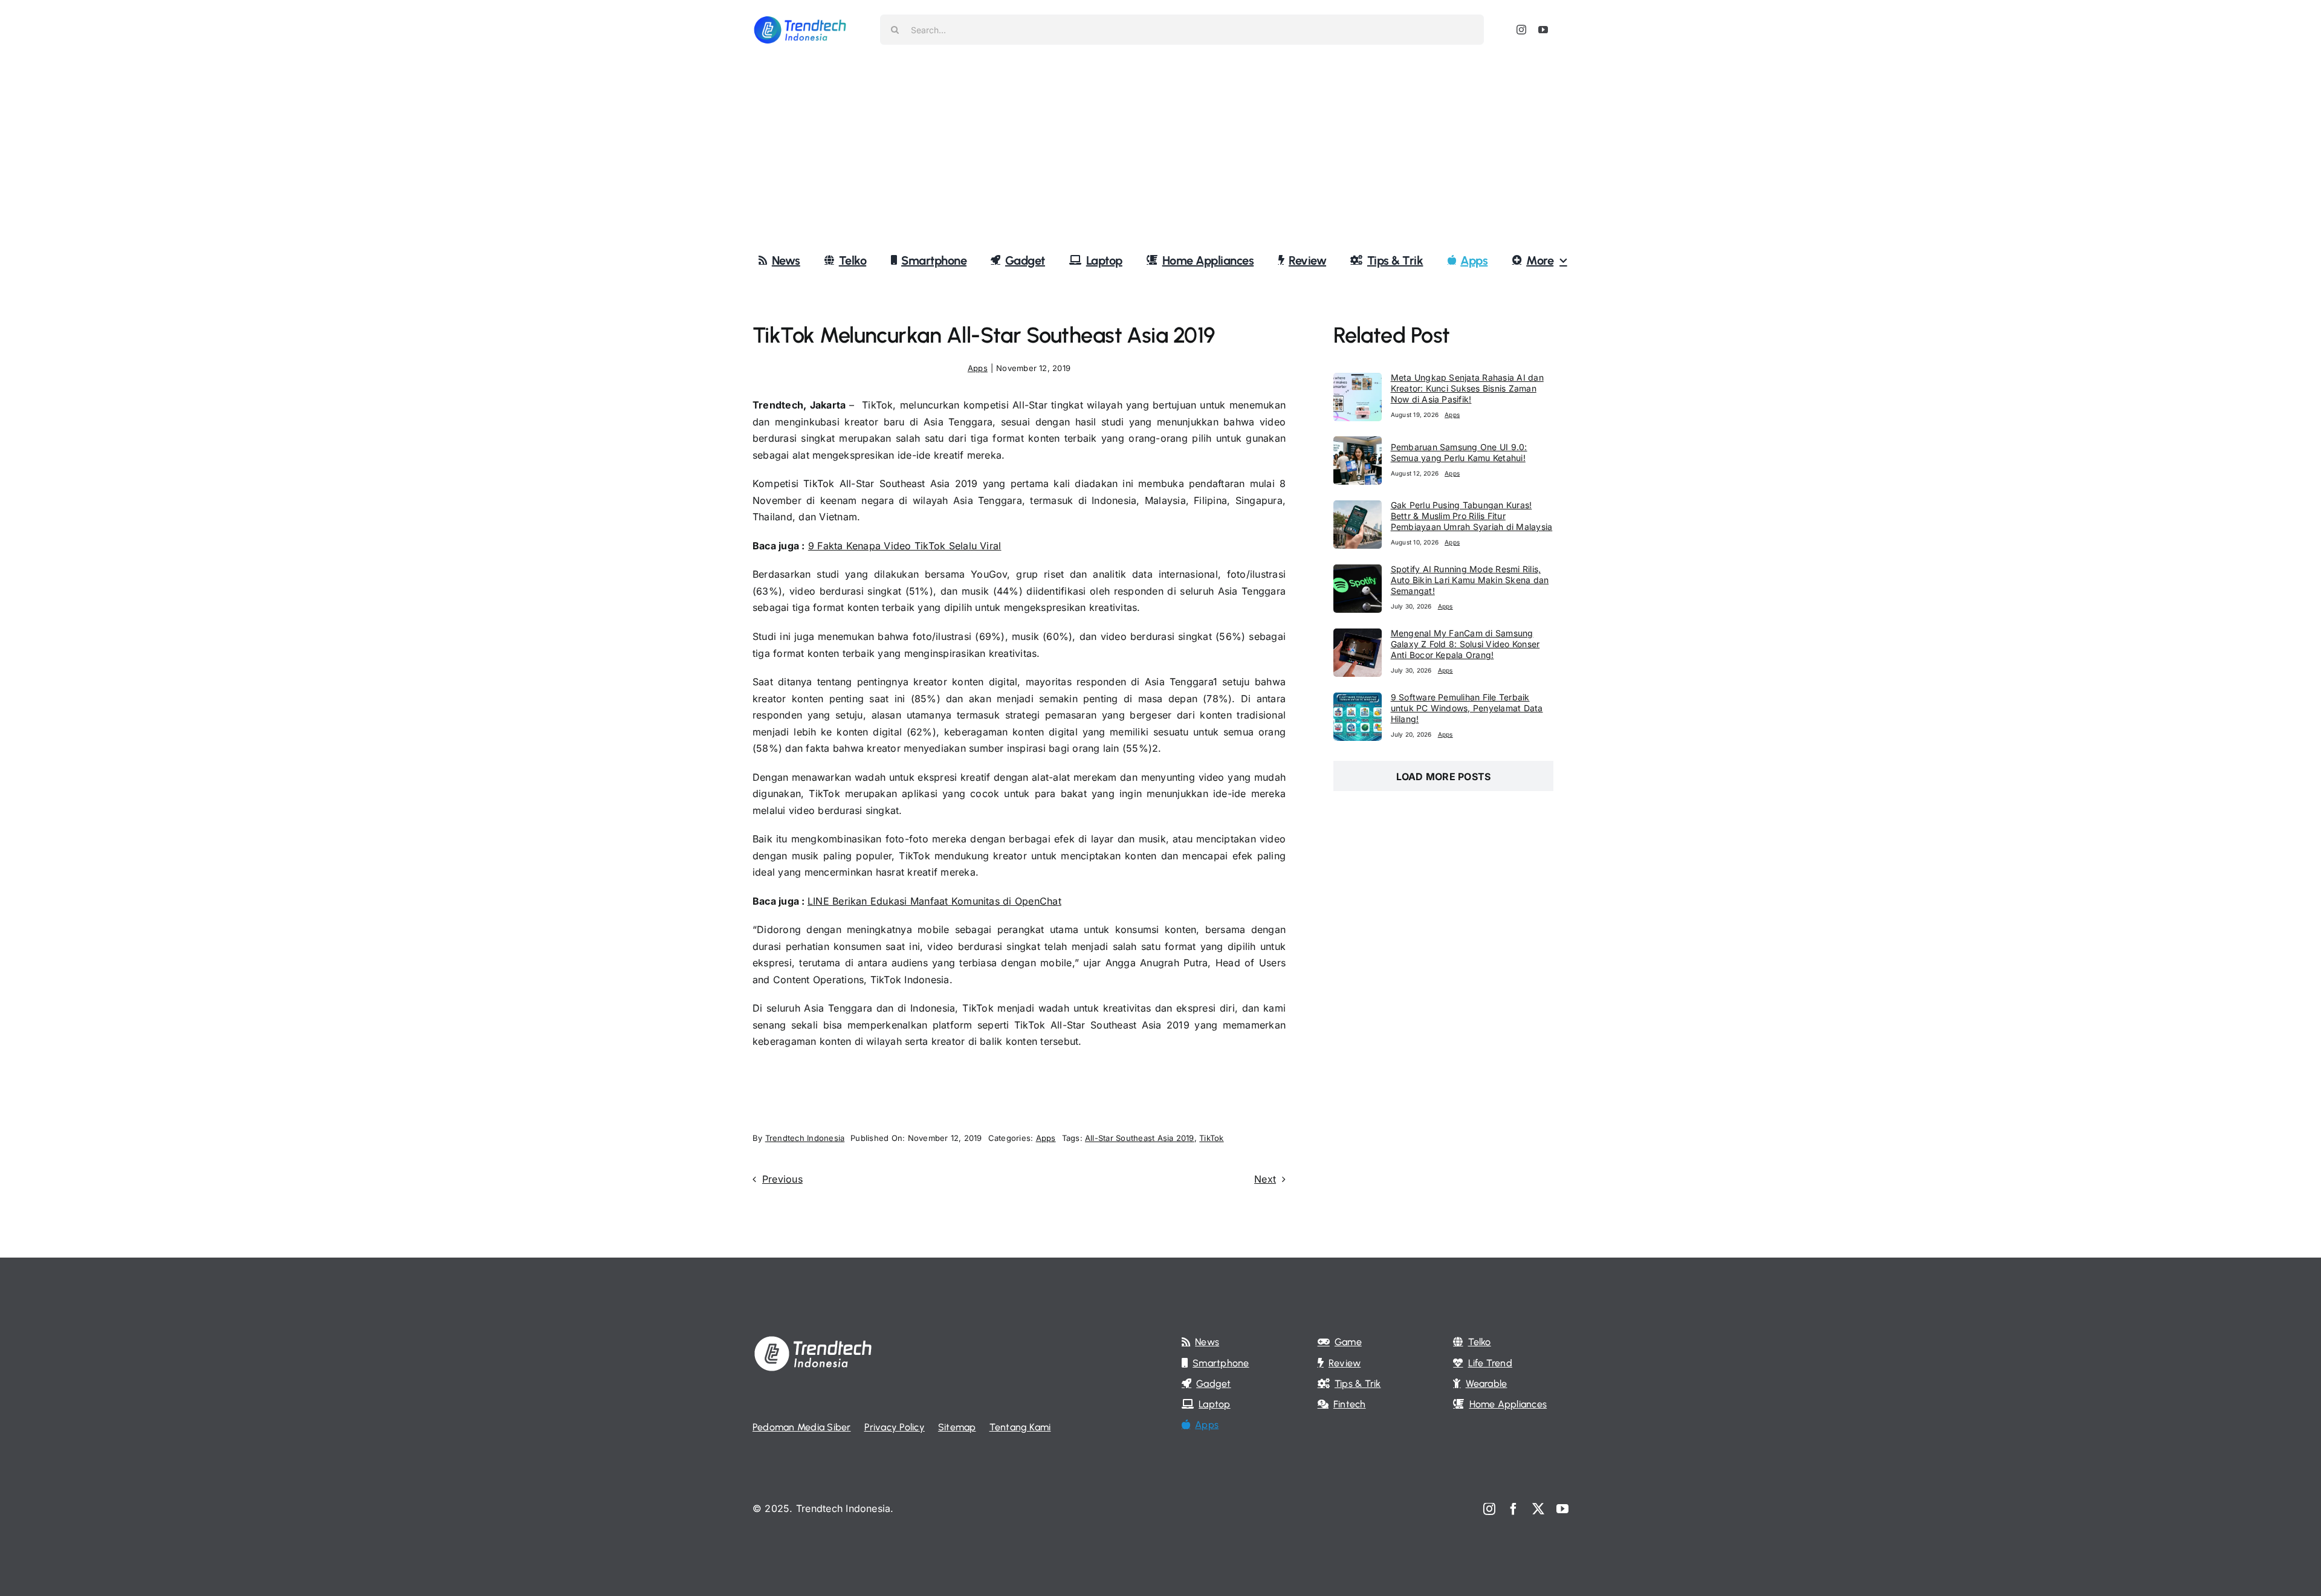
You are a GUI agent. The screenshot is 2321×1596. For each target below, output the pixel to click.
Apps (978, 368)
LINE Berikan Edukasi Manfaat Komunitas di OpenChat (934, 901)
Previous (782, 1179)
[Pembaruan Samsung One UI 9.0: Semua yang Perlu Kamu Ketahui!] (1358, 444)
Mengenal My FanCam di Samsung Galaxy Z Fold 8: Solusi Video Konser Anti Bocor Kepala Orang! (1465, 644)
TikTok (1211, 1138)
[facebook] (1513, 1509)
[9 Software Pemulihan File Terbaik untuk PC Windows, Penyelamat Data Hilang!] (1358, 700)
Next (1265, 1179)
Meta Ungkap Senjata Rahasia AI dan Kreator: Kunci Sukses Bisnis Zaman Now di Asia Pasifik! (1467, 388)
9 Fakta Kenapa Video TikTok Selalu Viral (905, 546)
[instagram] (1521, 30)
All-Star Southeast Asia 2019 (1140, 1138)
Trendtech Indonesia (805, 1138)
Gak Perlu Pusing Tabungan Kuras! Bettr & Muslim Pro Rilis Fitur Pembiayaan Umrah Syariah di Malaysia (1472, 516)
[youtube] (1543, 30)
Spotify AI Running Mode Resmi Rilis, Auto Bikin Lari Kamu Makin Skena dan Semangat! (1470, 580)
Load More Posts (1444, 777)
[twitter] (1538, 1509)
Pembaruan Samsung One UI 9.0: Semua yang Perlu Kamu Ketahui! (1459, 452)
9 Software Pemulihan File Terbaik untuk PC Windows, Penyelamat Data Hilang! (1467, 708)
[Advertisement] (1160, 150)
